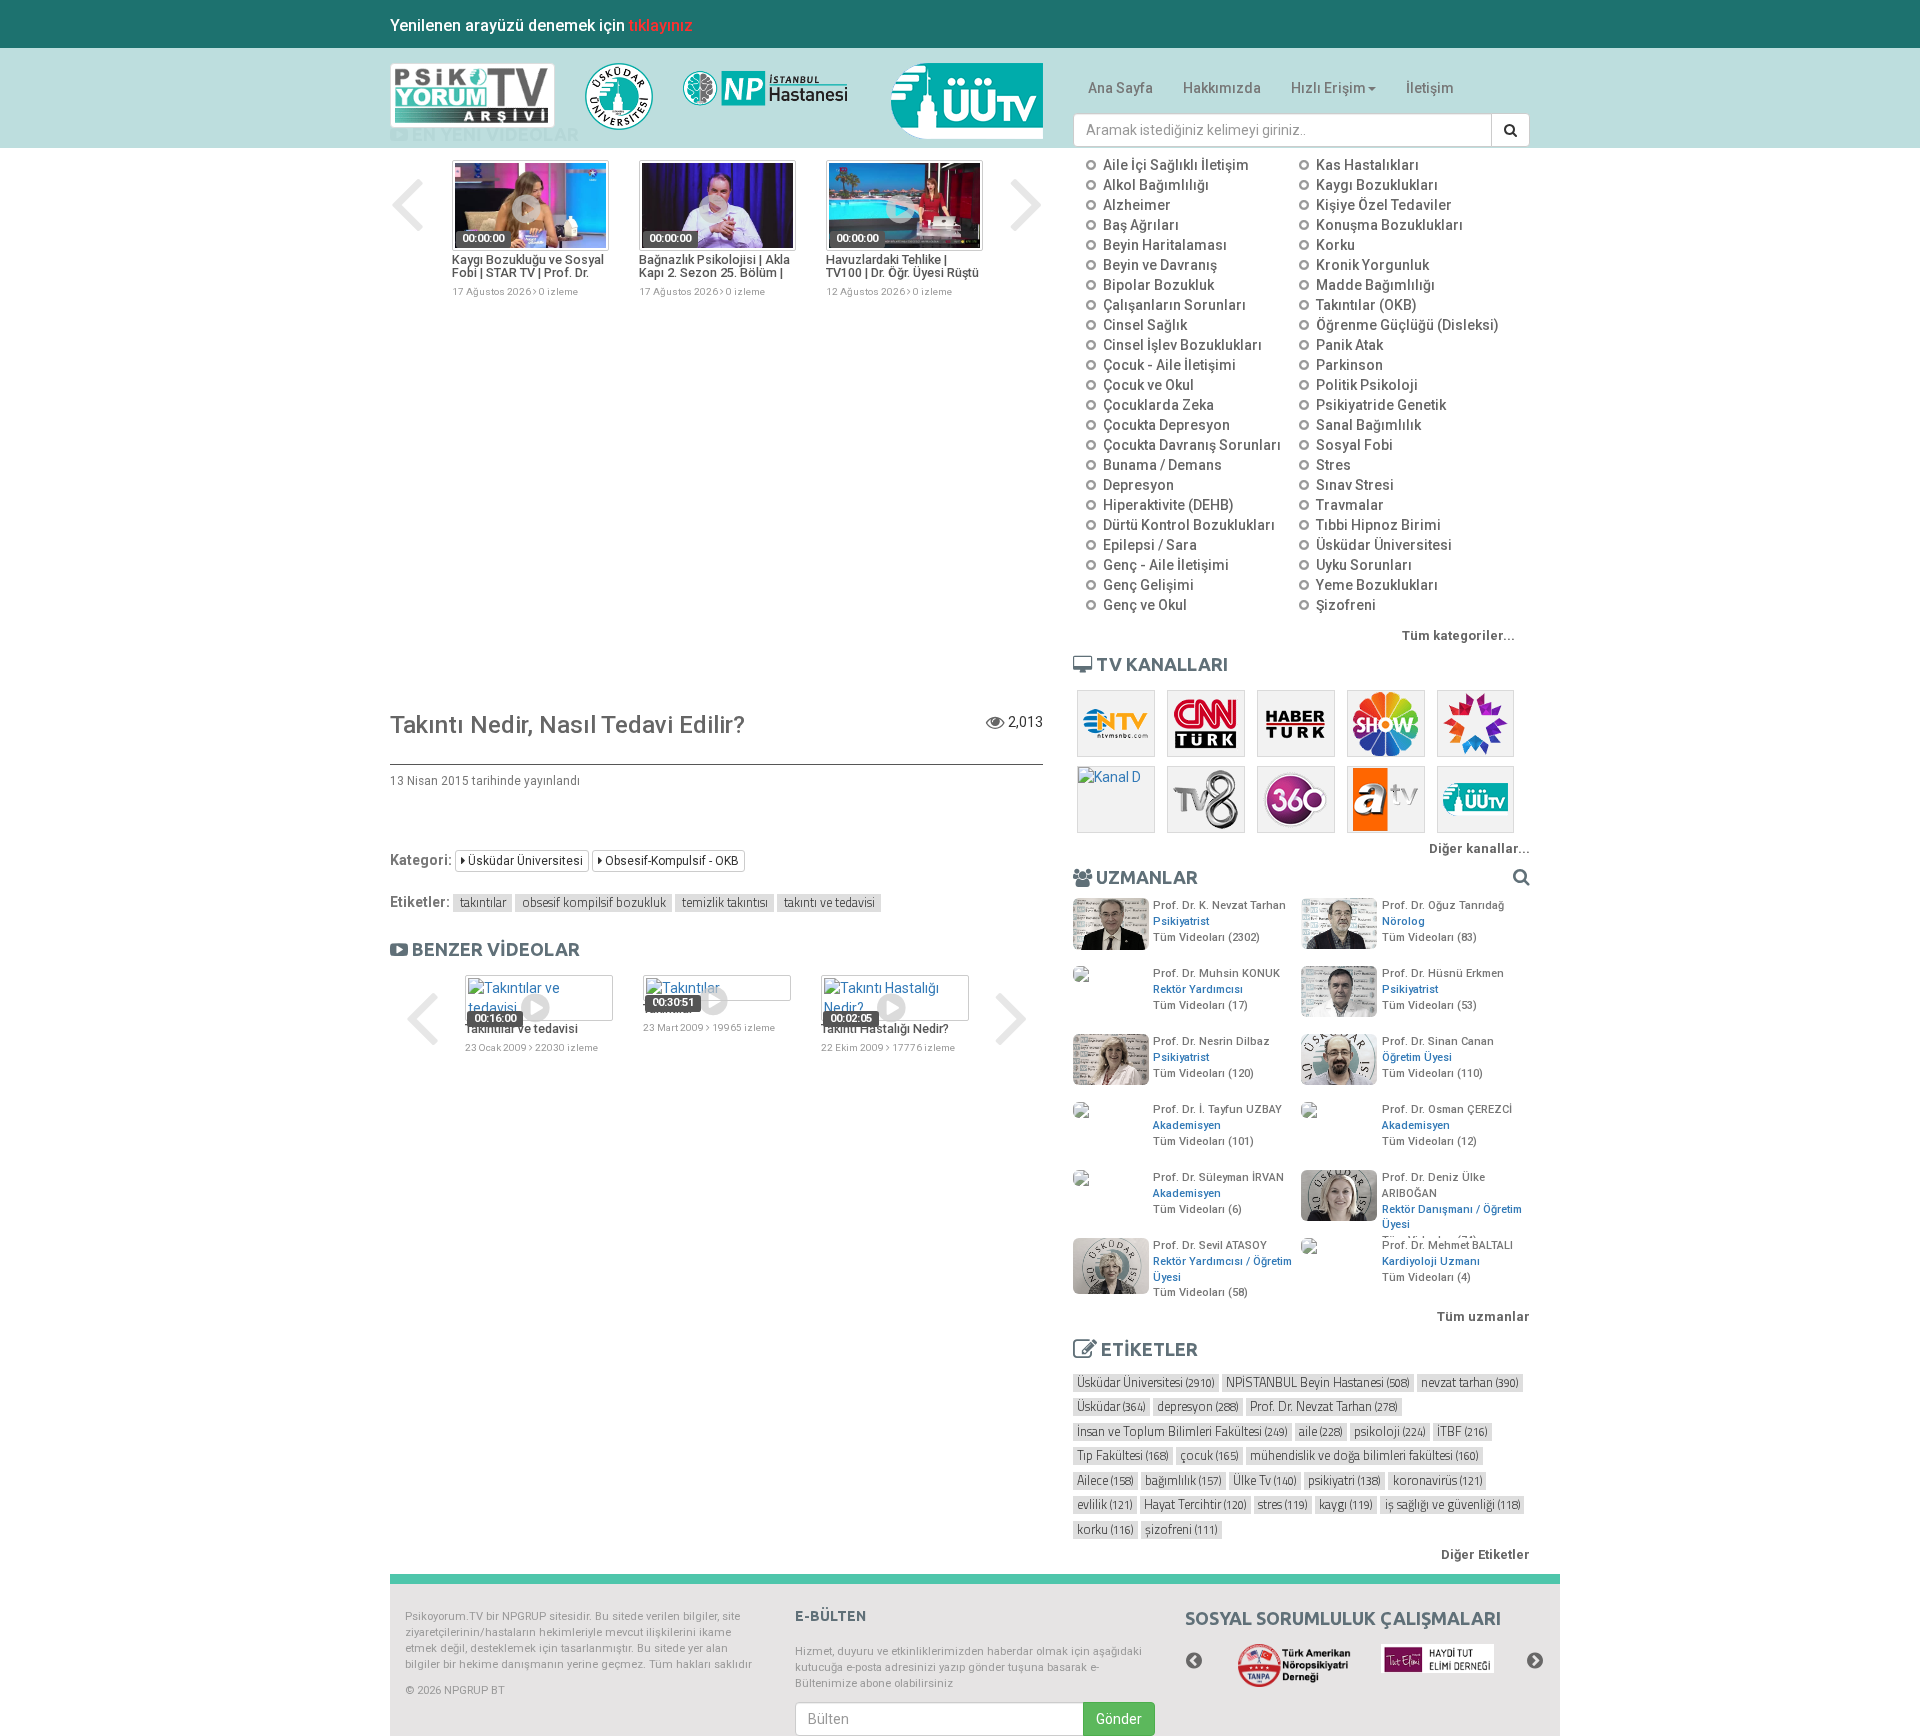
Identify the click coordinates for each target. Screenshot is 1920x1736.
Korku (1335, 245)
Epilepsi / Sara (1150, 545)
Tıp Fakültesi (1122, 1456)
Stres (1333, 465)
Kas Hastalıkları (1367, 165)
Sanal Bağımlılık (1368, 425)
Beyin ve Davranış (1160, 265)
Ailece (1105, 1481)
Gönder (1119, 1719)
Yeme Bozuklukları (1377, 585)
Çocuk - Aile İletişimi (1169, 365)
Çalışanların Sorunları (1174, 305)
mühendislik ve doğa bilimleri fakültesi (1364, 1456)
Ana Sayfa (1120, 88)
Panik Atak (1349, 345)
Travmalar (1350, 505)
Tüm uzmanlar (1483, 1316)
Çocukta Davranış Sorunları (1192, 445)
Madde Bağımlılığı (1375, 285)
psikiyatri (1344, 1481)
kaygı (1345, 1505)
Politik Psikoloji (1367, 385)
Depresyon (1138, 485)
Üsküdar (1111, 1407)
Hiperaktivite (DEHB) (1168, 505)
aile (1320, 1432)
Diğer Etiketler (1485, 1554)
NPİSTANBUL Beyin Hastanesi (1317, 1383)
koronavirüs (1437, 1481)
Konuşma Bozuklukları (1389, 225)
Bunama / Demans (1162, 465)
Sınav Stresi (1355, 485)
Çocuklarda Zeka (1158, 405)
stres (1282, 1505)
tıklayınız (661, 25)
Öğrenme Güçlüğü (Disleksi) (1407, 325)
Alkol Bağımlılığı (1156, 185)
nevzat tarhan (1469, 1383)
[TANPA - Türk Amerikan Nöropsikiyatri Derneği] (1294, 1665)
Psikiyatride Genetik (1381, 405)
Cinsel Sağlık (1145, 325)
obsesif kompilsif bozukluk (594, 903)
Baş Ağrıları (1141, 225)
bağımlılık (1183, 1481)
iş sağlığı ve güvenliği (1452, 1505)
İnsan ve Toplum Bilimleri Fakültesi (1182, 1432)
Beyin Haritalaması (1165, 245)
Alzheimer (1137, 205)
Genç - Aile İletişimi (1166, 565)
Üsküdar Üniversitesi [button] (524, 861)
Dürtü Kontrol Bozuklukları (1189, 525)
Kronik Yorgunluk (1372, 265)
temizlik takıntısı (725, 903)
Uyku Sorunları (1364, 565)
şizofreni (1181, 1530)
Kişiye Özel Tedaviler (1384, 205)
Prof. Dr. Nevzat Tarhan (1323, 1407)
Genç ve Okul (1145, 605)
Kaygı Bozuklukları (1377, 185)
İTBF (1462, 1432)
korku (1105, 1530)
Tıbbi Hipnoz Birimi (1378, 525)
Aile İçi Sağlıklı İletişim (1176, 165)
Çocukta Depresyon (1166, 425)
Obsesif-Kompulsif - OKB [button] (670, 861)
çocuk (1209, 1456)
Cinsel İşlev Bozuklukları (1182, 345)
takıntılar (483, 903)
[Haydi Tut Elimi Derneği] (1437, 1658)
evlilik (1104, 1505)
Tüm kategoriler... (1458, 635)
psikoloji (1389, 1432)
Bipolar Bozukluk (1158, 285)
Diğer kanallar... (1479, 848)
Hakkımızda (1222, 88)
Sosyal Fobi (1354, 445)
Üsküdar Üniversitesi (1384, 545)
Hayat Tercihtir (1195, 1505)
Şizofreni (1346, 605)
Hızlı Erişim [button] (1328, 88)
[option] (530, 230)
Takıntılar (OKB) (1366, 305)
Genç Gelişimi (1148, 585)
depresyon (1197, 1407)
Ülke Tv (1264, 1481)
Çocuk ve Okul (1148, 385)
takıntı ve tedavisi (829, 903)
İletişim (1430, 88)
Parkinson (1349, 365)
